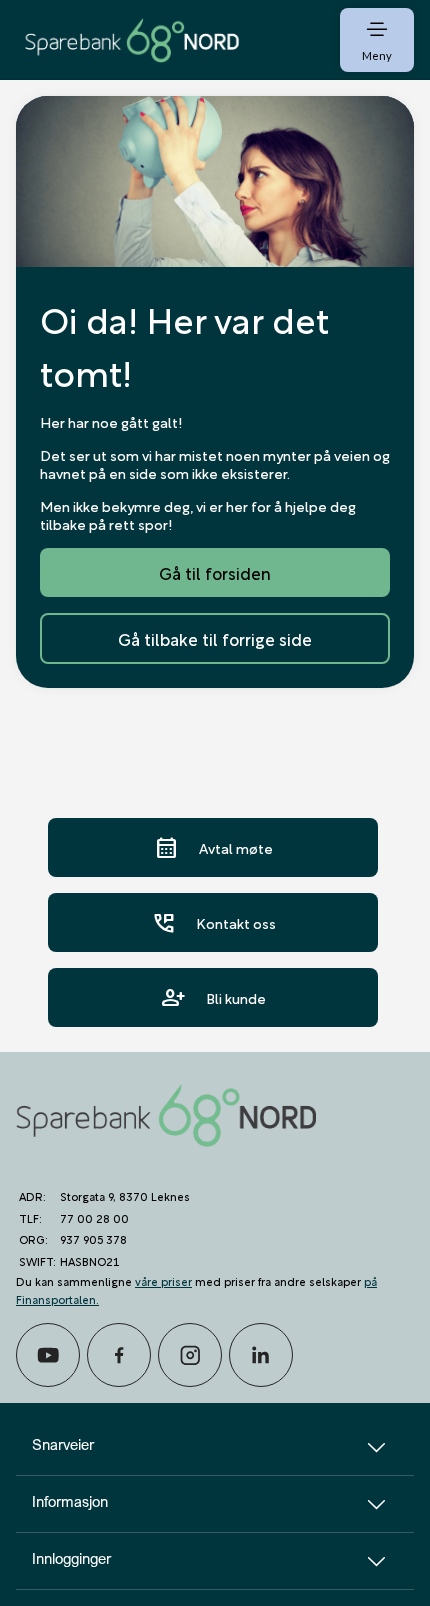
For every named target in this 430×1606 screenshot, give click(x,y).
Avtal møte (213, 847)
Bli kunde (213, 997)
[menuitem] (132, 39)
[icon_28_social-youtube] (48, 1355)
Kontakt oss (213, 922)
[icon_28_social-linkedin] (261, 1355)
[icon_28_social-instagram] (190, 1355)
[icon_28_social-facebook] (119, 1355)
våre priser (163, 1280)
